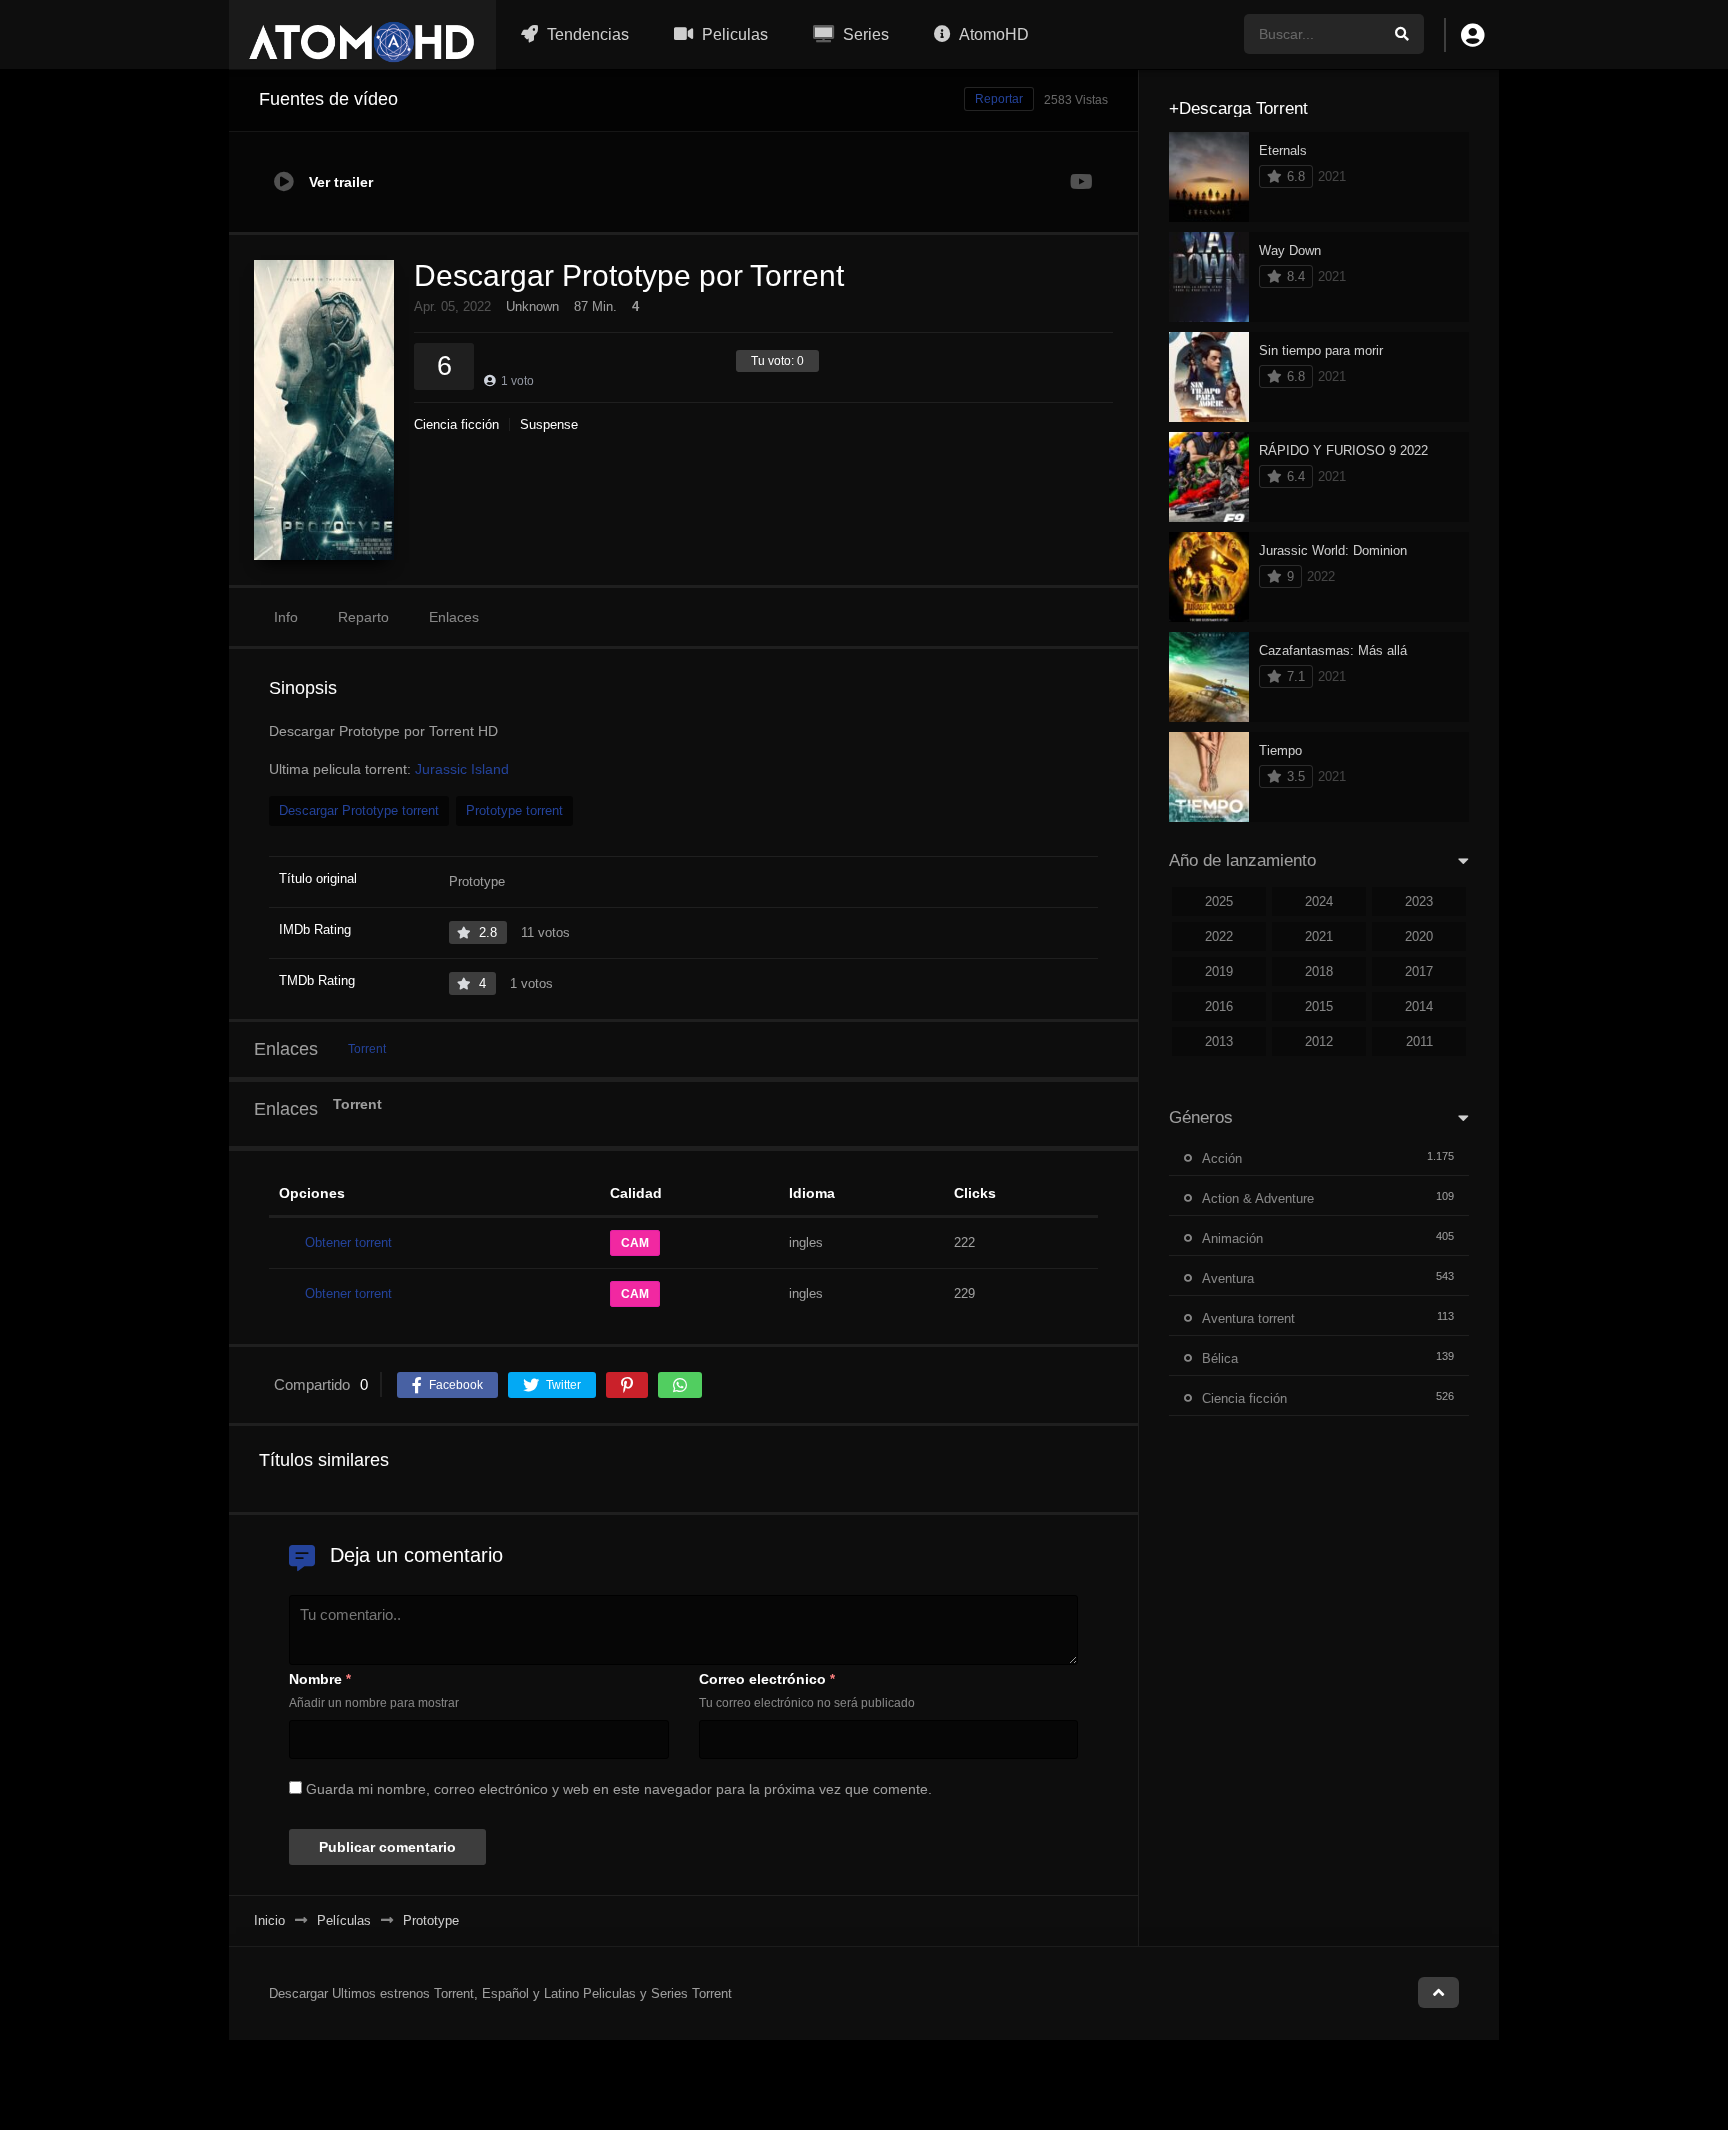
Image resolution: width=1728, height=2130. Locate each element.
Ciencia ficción (456, 424)
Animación (1232, 1238)
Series (864, 34)
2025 (1219, 901)
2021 (1319, 936)
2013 (1219, 1041)
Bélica (1220, 1358)
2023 (1419, 901)
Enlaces (454, 617)
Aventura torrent (1248, 1318)
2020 (1419, 936)
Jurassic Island (462, 769)
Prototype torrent (514, 810)
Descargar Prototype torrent (359, 810)
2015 (1319, 1006)
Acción (1222, 1158)
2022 (1219, 936)
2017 (1419, 971)
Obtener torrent (348, 1242)
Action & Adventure (1258, 1198)
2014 (1419, 1006)
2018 (1319, 971)
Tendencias (586, 34)
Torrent (367, 1049)
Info (286, 617)
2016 (1219, 1006)
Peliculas (733, 34)
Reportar (999, 99)
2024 (1319, 901)
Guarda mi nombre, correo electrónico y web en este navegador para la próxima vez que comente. (619, 1789)
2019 (1219, 971)
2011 (1419, 1041)
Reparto (363, 617)
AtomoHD (992, 34)
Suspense (549, 424)
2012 (1319, 1041)
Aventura (1228, 1278)
